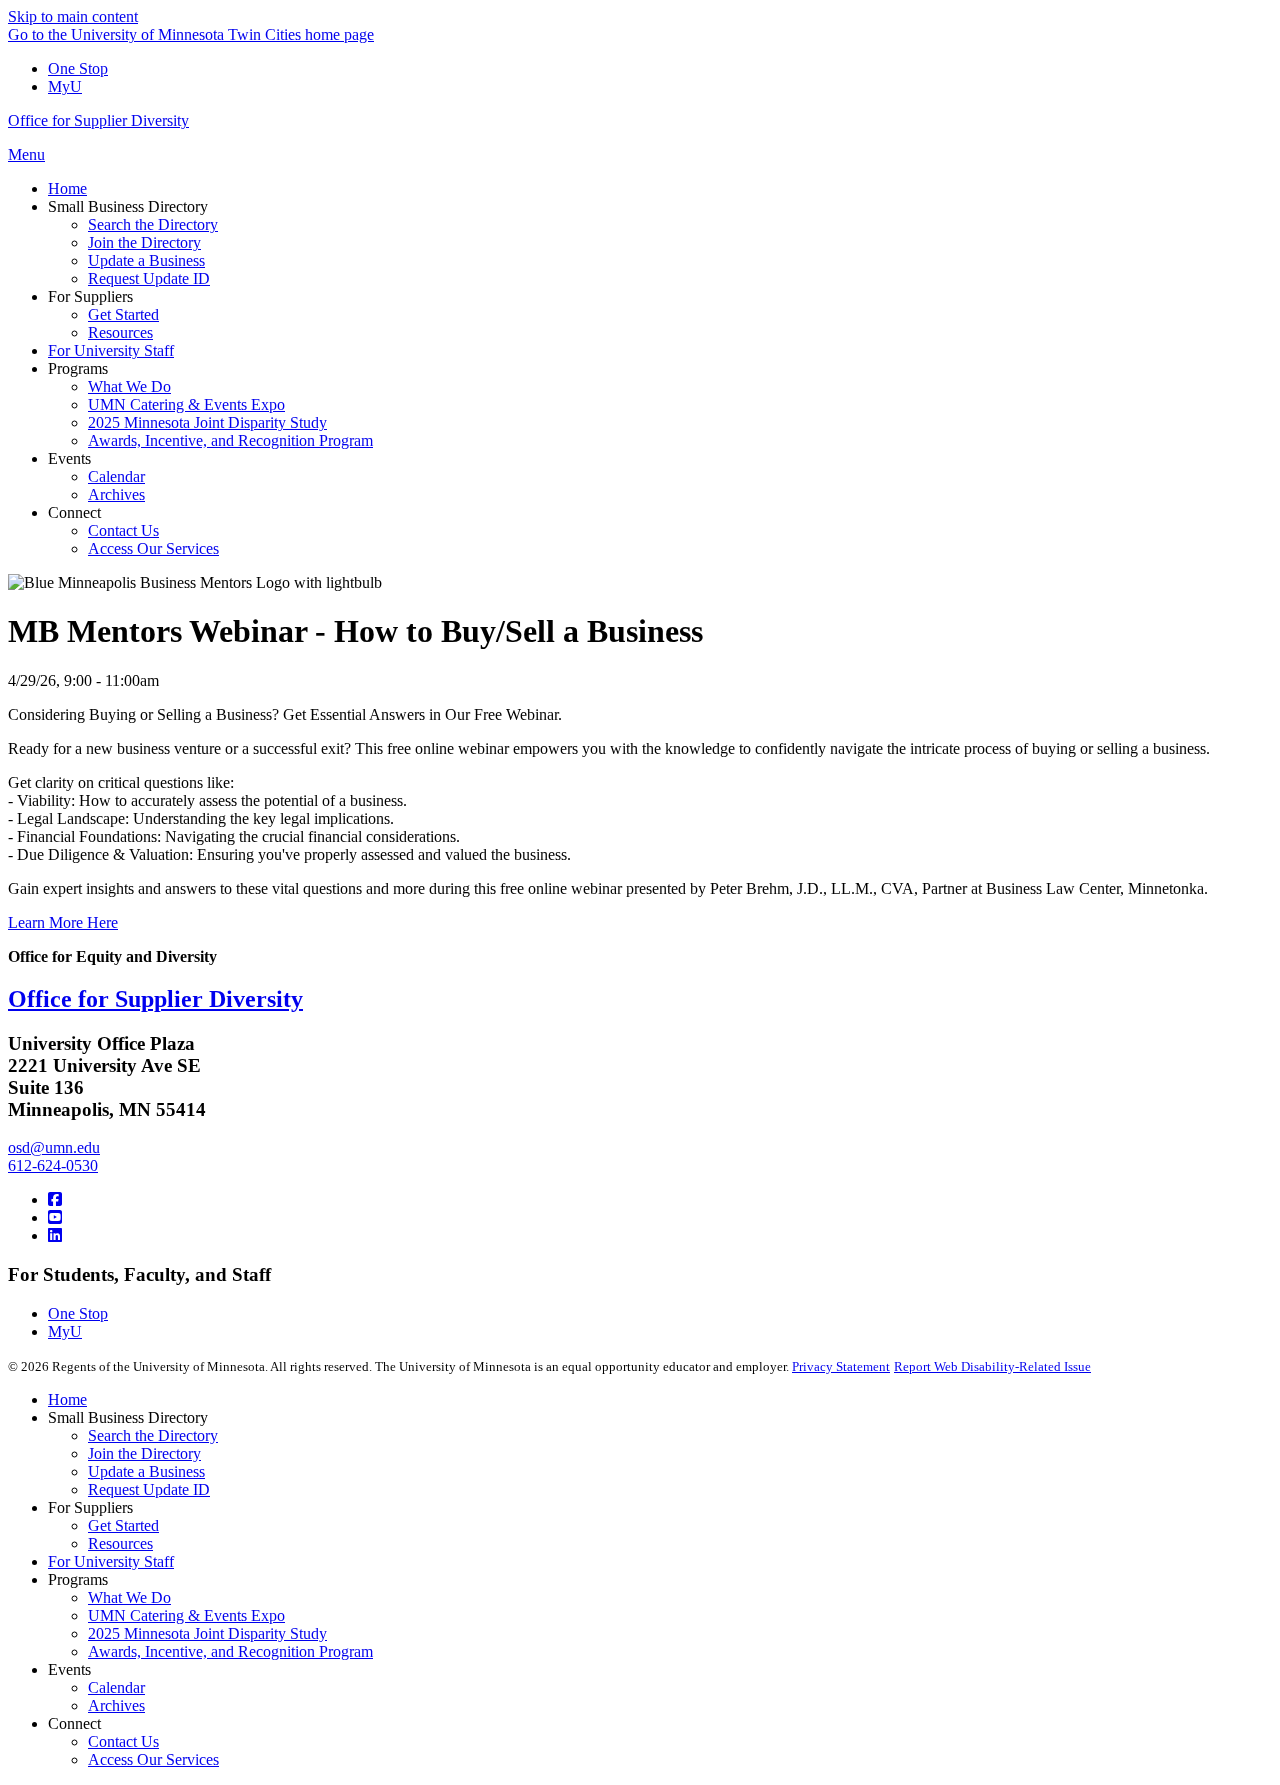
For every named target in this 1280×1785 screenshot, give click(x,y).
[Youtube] (55, 1217)
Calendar (116, 1687)
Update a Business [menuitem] (146, 260)
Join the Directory (144, 1453)
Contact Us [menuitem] (123, 530)
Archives (116, 1705)
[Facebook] (55, 1199)
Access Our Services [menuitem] (153, 548)
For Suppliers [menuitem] (90, 296)
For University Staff (111, 1561)
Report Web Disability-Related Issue (992, 1366)
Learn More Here (63, 922)
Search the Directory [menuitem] (153, 224)
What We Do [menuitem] (129, 386)
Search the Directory (153, 1435)
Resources (120, 1543)
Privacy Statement (841, 1366)
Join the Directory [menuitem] (144, 242)
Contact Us (123, 1741)
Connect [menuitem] (74, 512)
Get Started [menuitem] (123, 314)
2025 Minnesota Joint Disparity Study (207, 1633)
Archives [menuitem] (116, 494)
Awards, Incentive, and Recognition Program (230, 1651)
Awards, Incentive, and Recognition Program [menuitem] (230, 440)
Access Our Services (153, 1759)
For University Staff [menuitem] (111, 350)
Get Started (123, 1525)
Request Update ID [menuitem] (149, 278)
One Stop (78, 68)
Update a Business (146, 1471)
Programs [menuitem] (78, 368)
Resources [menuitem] (120, 332)
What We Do (129, 1597)
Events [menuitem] (69, 458)
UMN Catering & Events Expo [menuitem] (186, 404)
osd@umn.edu (54, 1147)
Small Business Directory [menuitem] (128, 206)
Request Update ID (149, 1489)
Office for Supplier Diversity (98, 120)
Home (67, 1399)
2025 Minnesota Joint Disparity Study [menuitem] (207, 422)
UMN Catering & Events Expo (186, 1615)
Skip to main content (73, 16)
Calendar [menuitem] (116, 476)
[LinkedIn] (55, 1235)
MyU (65, 86)
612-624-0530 (53, 1165)
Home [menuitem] (67, 188)
